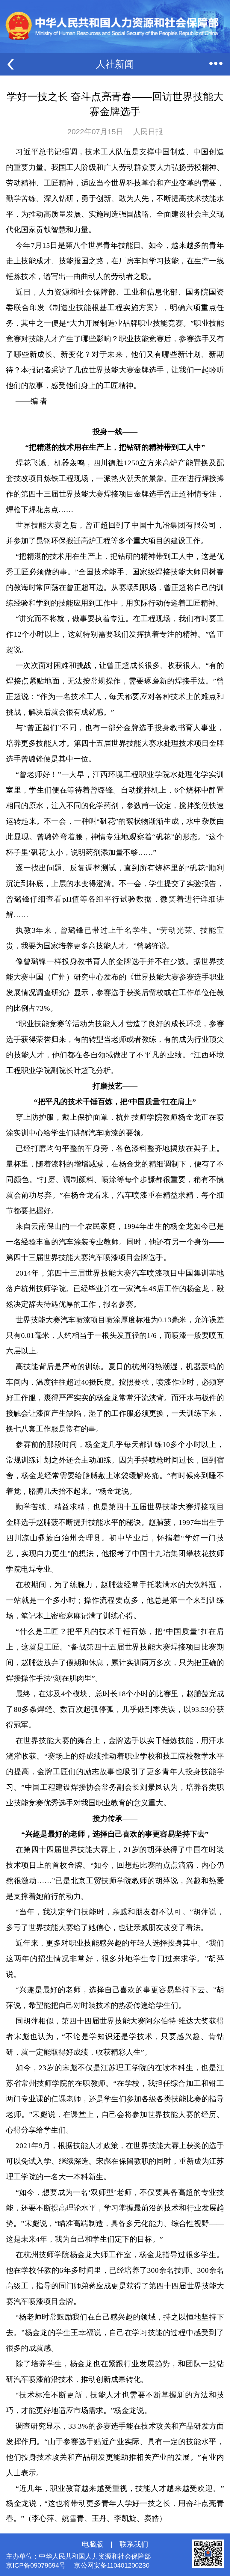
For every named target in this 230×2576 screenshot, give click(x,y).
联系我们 (134, 2544)
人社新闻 (115, 64)
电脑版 (93, 2544)
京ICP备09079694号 (36, 2565)
